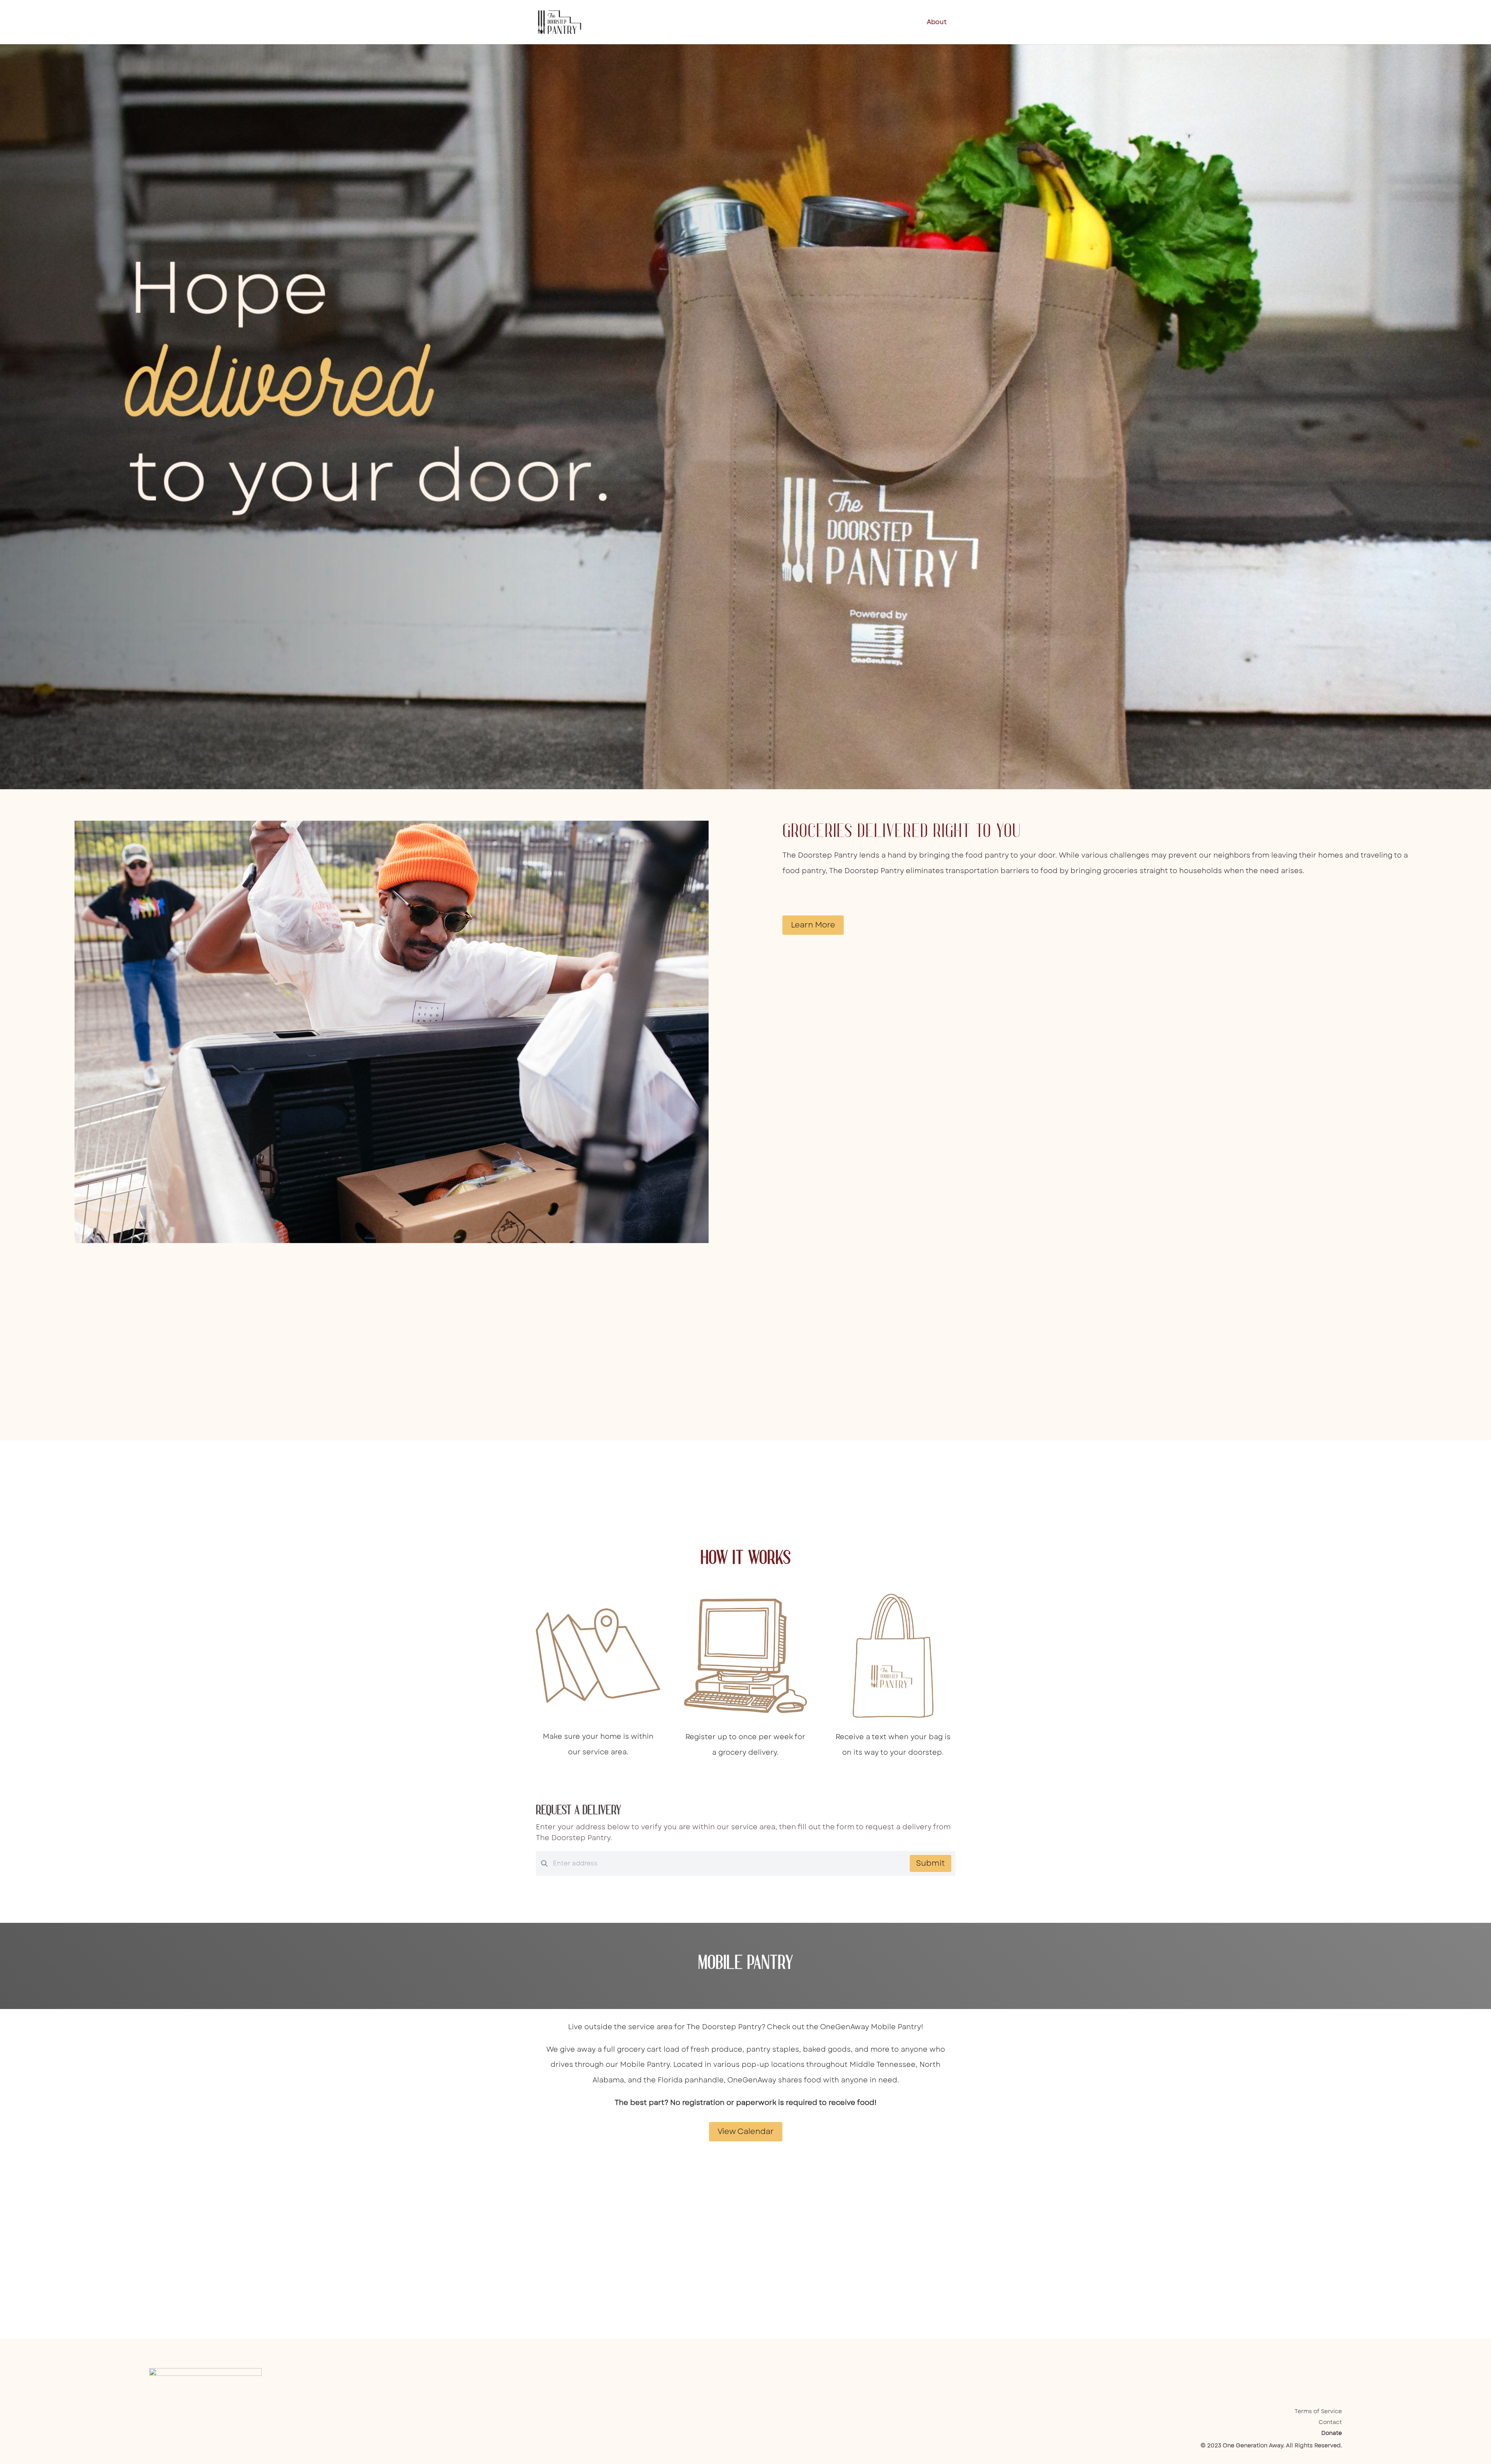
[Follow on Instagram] (1305, 2374)
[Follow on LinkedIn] (1336, 2374)
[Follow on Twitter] (1320, 2374)
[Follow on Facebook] (1289, 2374)
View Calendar (746, 2131)
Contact (1330, 2422)
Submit (931, 1863)
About (937, 23)
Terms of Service (1318, 2411)
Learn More (813, 925)
